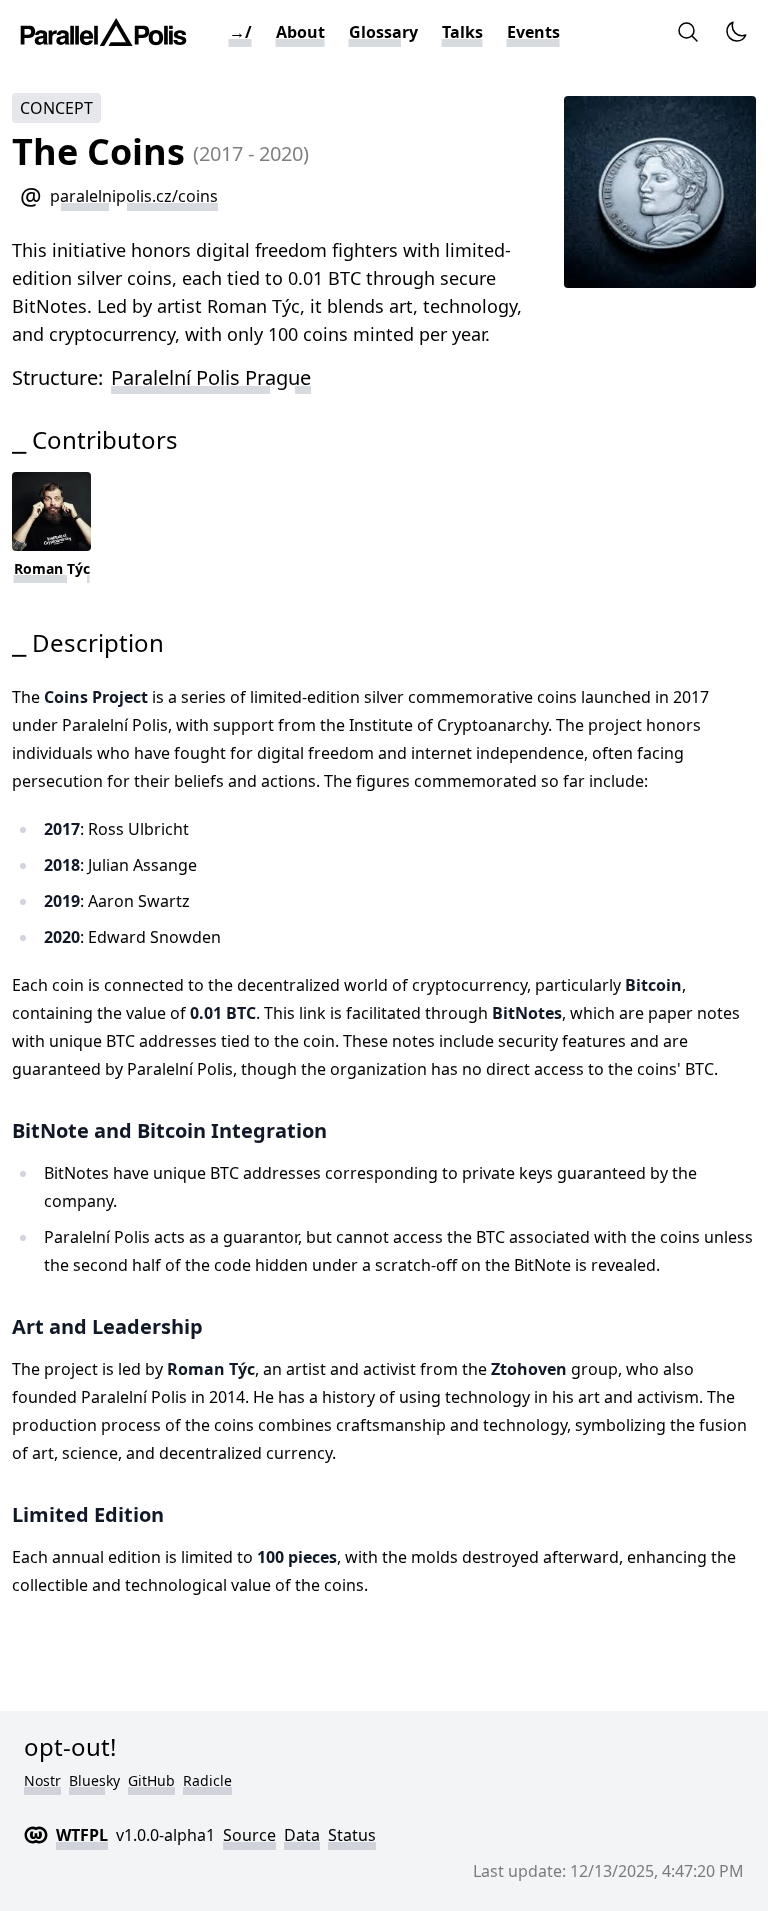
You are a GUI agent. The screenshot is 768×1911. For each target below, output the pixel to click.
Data (302, 1835)
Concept (56, 108)
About (300, 32)
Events (533, 32)
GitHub (151, 1780)
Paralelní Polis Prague (211, 377)
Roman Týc (52, 568)
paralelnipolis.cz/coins (134, 196)
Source (249, 1835)
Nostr (42, 1780)
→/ (240, 32)
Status (352, 1835)
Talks (462, 32)
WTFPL (82, 1835)
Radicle (207, 1780)
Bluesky (94, 1780)
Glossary (383, 32)
